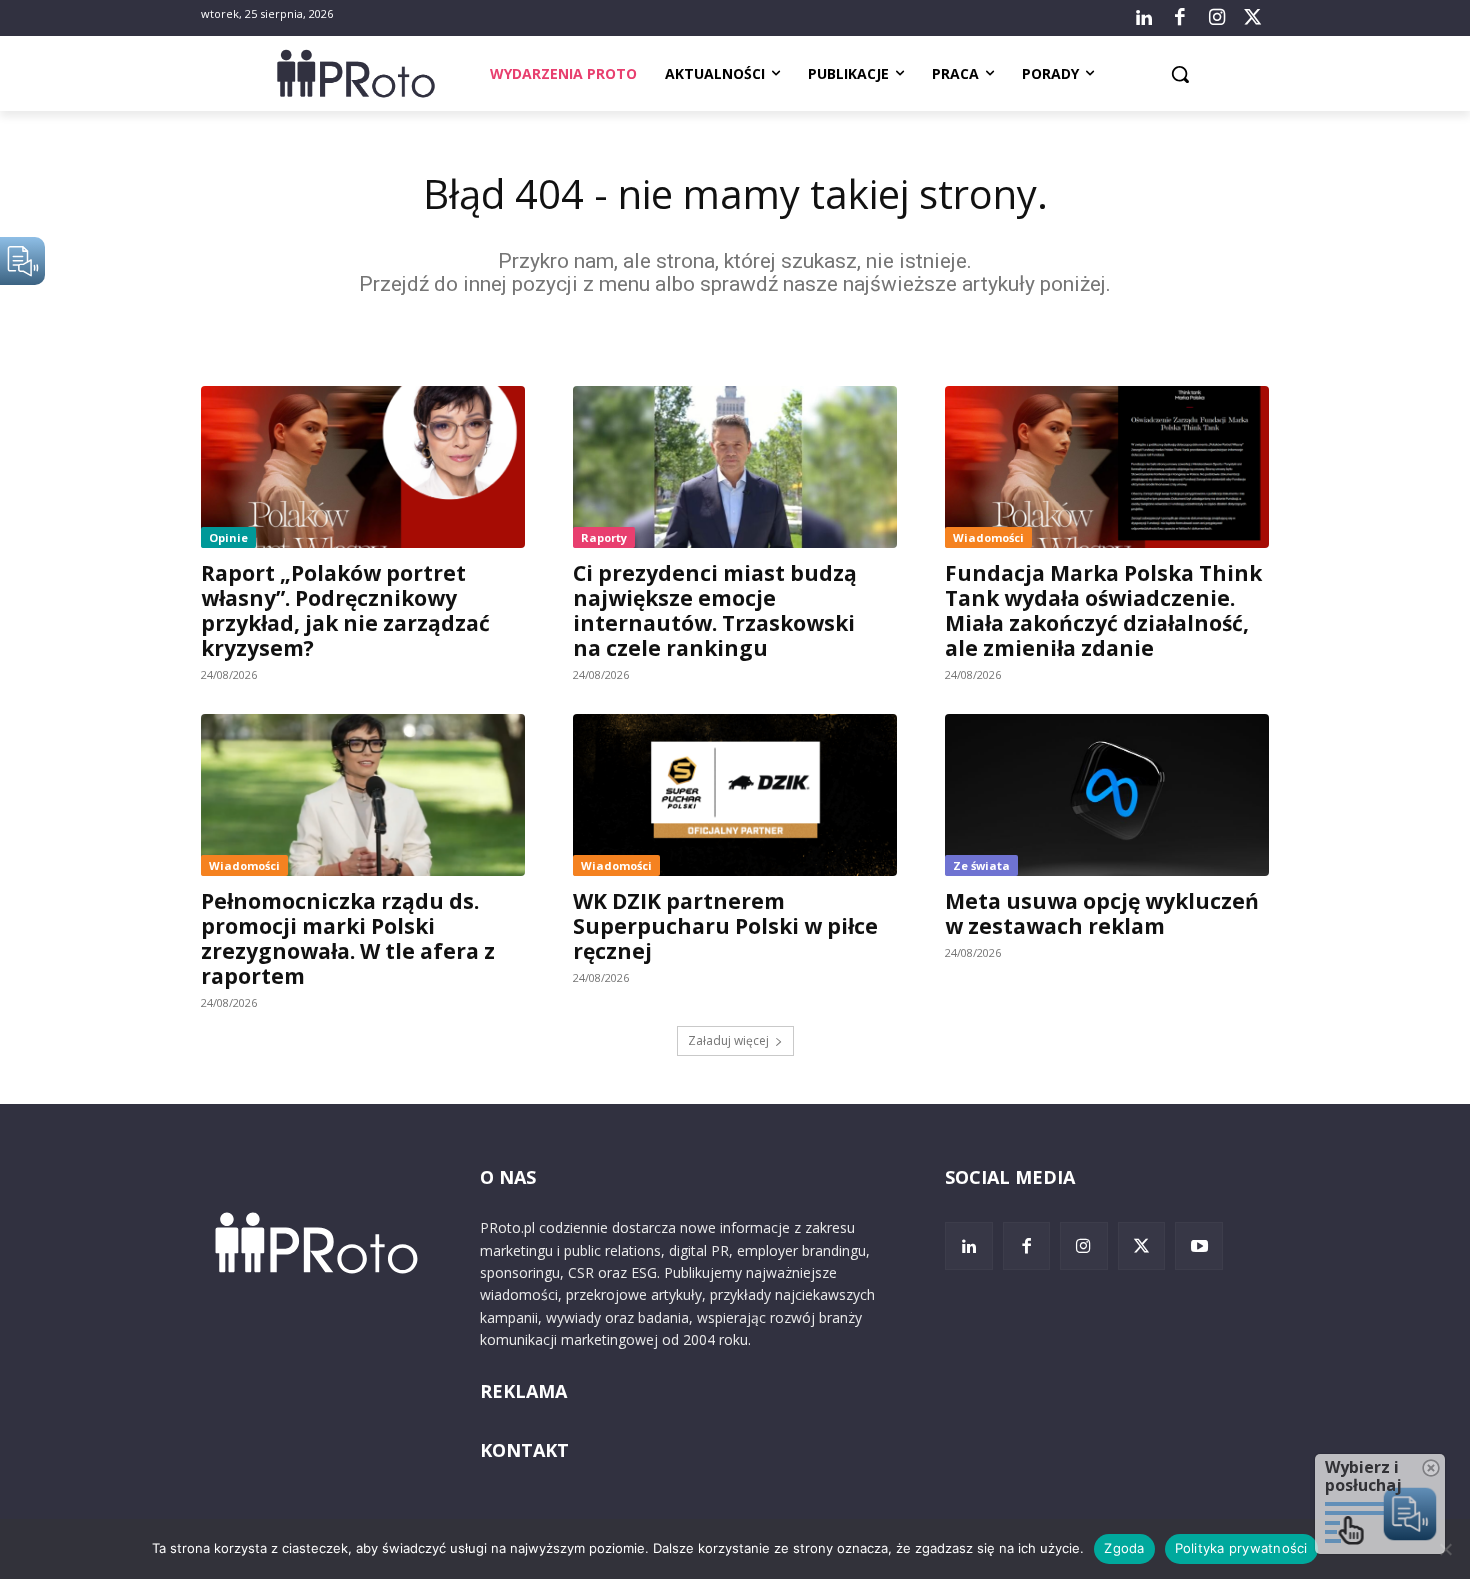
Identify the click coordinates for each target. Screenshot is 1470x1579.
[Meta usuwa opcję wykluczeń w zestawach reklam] (1107, 795)
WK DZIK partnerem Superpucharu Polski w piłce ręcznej (725, 926)
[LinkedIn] (1144, 18)
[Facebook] (1180, 18)
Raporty (604, 537)
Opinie (228, 537)
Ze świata (981, 865)
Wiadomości (988, 537)
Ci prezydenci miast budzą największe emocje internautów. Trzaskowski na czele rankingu (715, 610)
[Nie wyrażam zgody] (1445, 1549)
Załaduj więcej (728, 1040)
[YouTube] (1199, 1246)
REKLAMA (523, 1391)
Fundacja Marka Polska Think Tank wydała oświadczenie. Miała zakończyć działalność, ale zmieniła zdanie (1103, 610)
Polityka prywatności (1241, 1548)
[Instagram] (1216, 18)
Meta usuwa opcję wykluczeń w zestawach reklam (1102, 913)
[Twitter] (1253, 18)
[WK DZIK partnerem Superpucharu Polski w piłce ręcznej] (735, 795)
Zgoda (1124, 1548)
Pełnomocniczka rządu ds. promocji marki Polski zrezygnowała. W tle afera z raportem (348, 938)
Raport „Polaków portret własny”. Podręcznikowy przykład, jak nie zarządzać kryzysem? (345, 610)
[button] (1180, 74)
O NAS (508, 1177)
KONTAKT (524, 1450)
